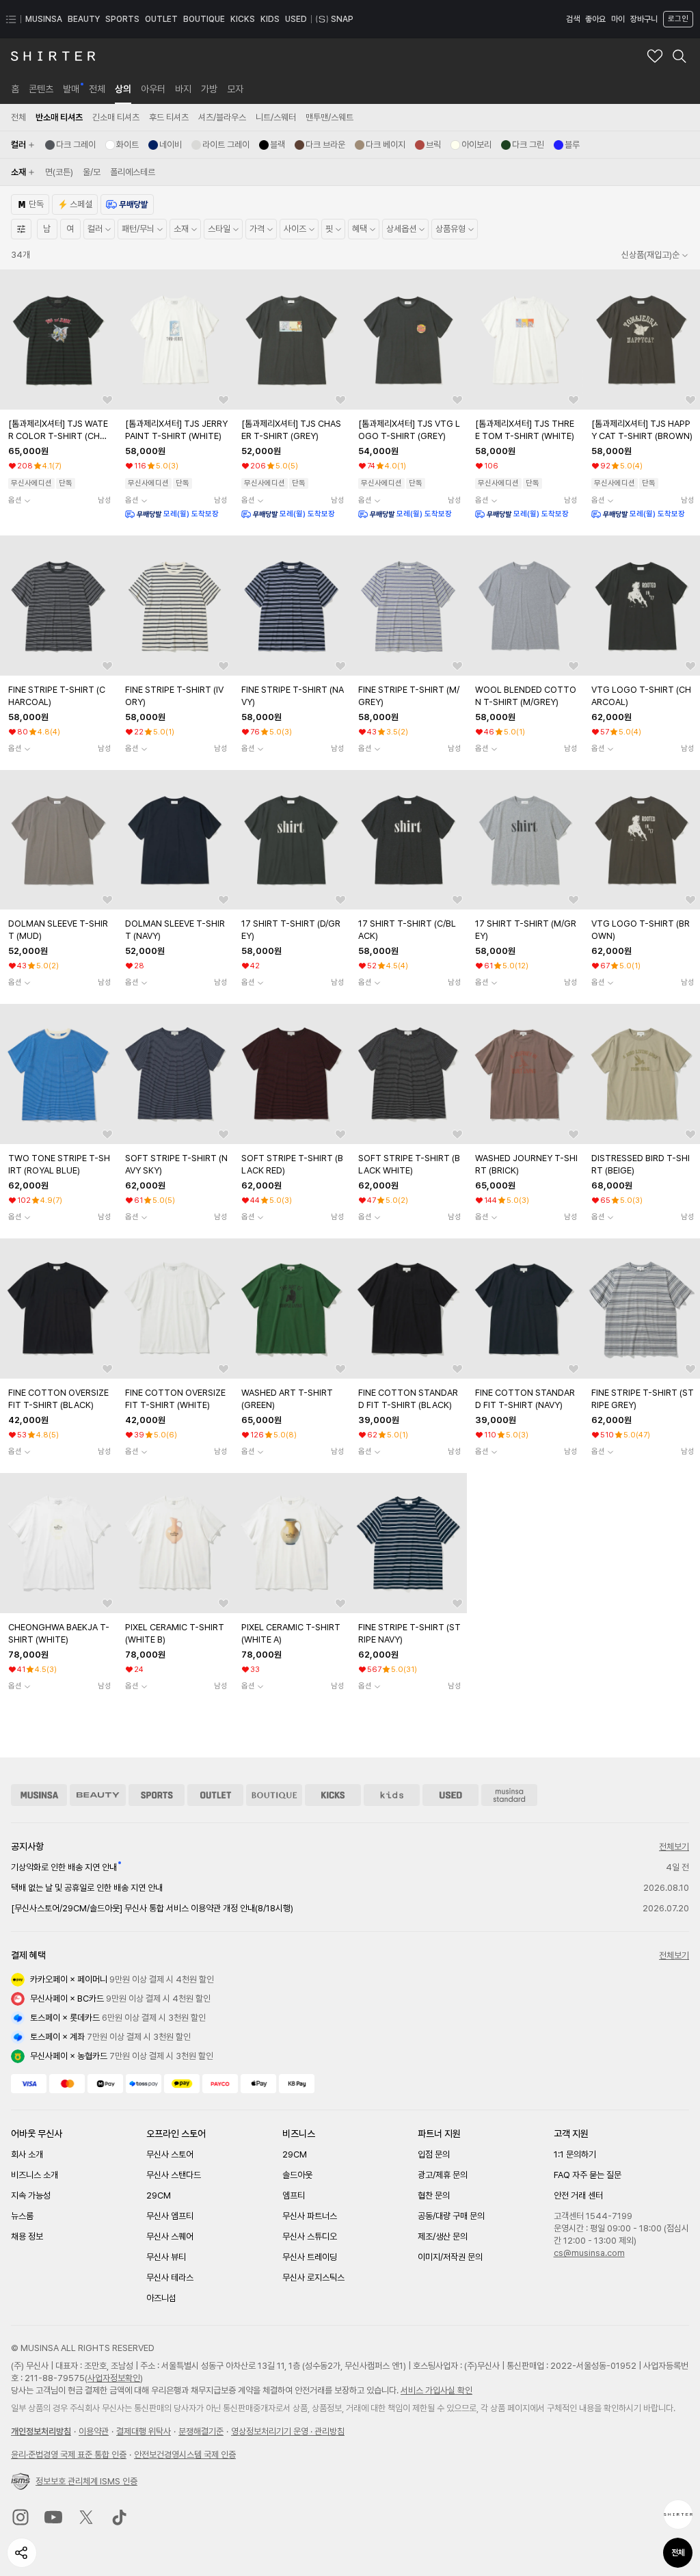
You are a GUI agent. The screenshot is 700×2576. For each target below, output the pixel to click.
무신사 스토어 (170, 2154)
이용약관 (94, 2431)
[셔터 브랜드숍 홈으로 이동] (53, 56)
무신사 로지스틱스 (313, 2278)
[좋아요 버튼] (107, 400)
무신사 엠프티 (170, 2216)
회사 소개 (27, 2154)
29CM (159, 2195)
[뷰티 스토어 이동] (98, 1795)
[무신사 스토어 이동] (39, 1795)
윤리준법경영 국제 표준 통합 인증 (69, 2455)
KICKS (243, 19)
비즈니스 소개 (35, 2175)
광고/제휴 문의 (443, 2175)
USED (296, 19)
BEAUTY (84, 19)
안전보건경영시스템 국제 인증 (185, 2455)
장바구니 (644, 19)
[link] (15, 89)
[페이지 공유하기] (22, 2553)
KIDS (270, 19)
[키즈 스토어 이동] (392, 1795)
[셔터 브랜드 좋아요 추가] (655, 56)
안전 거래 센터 (578, 2195)
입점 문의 (434, 2154)
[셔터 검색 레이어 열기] (679, 56)
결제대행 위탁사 (144, 2431)
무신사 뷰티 (166, 2257)
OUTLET (161, 19)
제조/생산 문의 (443, 2236)
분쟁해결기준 (201, 2431)
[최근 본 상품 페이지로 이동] (678, 2514)
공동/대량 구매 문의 (451, 2216)
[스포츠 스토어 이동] (157, 1795)
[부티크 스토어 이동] (274, 1795)
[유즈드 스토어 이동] (450, 1795)
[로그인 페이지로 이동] (677, 19)
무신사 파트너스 (310, 2216)
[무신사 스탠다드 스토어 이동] (509, 1795)
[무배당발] (127, 204)
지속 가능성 (31, 2195)
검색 (573, 19)
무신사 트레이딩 (310, 2257)
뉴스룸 (22, 2216)
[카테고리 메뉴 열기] (11, 19)
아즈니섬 (161, 2298)
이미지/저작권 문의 (450, 2257)
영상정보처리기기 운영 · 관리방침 (288, 2431)
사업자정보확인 (114, 2378)
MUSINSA (44, 19)
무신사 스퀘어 (170, 2236)
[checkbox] (70, 145)
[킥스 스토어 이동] (333, 1795)
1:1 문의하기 (575, 2154)
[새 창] (21, 2517)
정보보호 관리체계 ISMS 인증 (86, 2481)
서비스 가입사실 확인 (436, 2390)
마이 (618, 19)
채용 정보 (27, 2236)
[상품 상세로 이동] (58, 340)
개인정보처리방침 (41, 2431)
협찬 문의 (434, 2195)
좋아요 (595, 19)
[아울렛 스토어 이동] (215, 1795)
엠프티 (294, 2195)
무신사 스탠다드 (174, 2175)
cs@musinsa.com (589, 2253)
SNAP (342, 19)
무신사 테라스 (170, 2278)
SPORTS (122, 19)
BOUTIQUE (204, 19)
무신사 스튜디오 (310, 2236)
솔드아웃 (297, 2175)
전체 (678, 2553)
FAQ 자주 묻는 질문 (588, 2175)
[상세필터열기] (21, 229)
